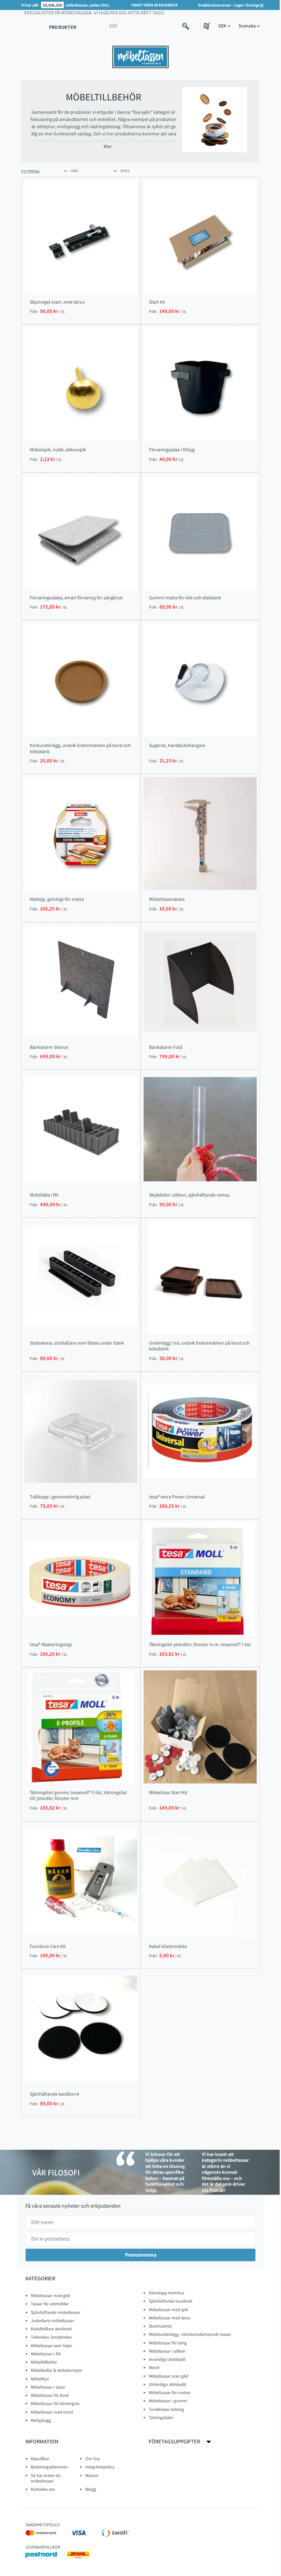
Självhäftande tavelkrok (170, 2301)
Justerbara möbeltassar (52, 2321)
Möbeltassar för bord (50, 2395)
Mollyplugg (41, 2420)
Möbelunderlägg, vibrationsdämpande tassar (190, 2334)
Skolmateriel (160, 2326)
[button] (224, 26)
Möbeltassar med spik (168, 2310)
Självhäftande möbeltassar (56, 2312)
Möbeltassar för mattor (170, 2393)
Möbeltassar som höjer (51, 2346)
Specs (125, 171)
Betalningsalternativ (49, 2467)
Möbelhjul (40, 2379)
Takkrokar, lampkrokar (51, 2337)
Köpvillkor (40, 2459)
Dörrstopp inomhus (166, 2293)
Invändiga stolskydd (167, 2359)
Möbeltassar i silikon (167, 2351)
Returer (92, 2475)
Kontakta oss (43, 2489)
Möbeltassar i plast (48, 2387)
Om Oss (93, 2459)
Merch (154, 2368)
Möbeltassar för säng (168, 2343)
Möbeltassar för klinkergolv (55, 2403)
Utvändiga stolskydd (167, 2384)
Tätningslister (161, 2418)
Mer (107, 146)
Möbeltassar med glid (50, 2296)
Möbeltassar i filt (46, 2354)
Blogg (91, 2489)
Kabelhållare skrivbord (51, 2329)
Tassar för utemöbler (50, 2304)
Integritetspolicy (100, 2467)
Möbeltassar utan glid (168, 2376)
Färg (74, 171)
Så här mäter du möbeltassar (46, 2478)
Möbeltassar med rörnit (52, 2412)
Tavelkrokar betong (166, 2409)
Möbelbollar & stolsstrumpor (57, 2370)
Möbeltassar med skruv (170, 2318)
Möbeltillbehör (44, 2362)
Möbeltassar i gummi (168, 2401)
